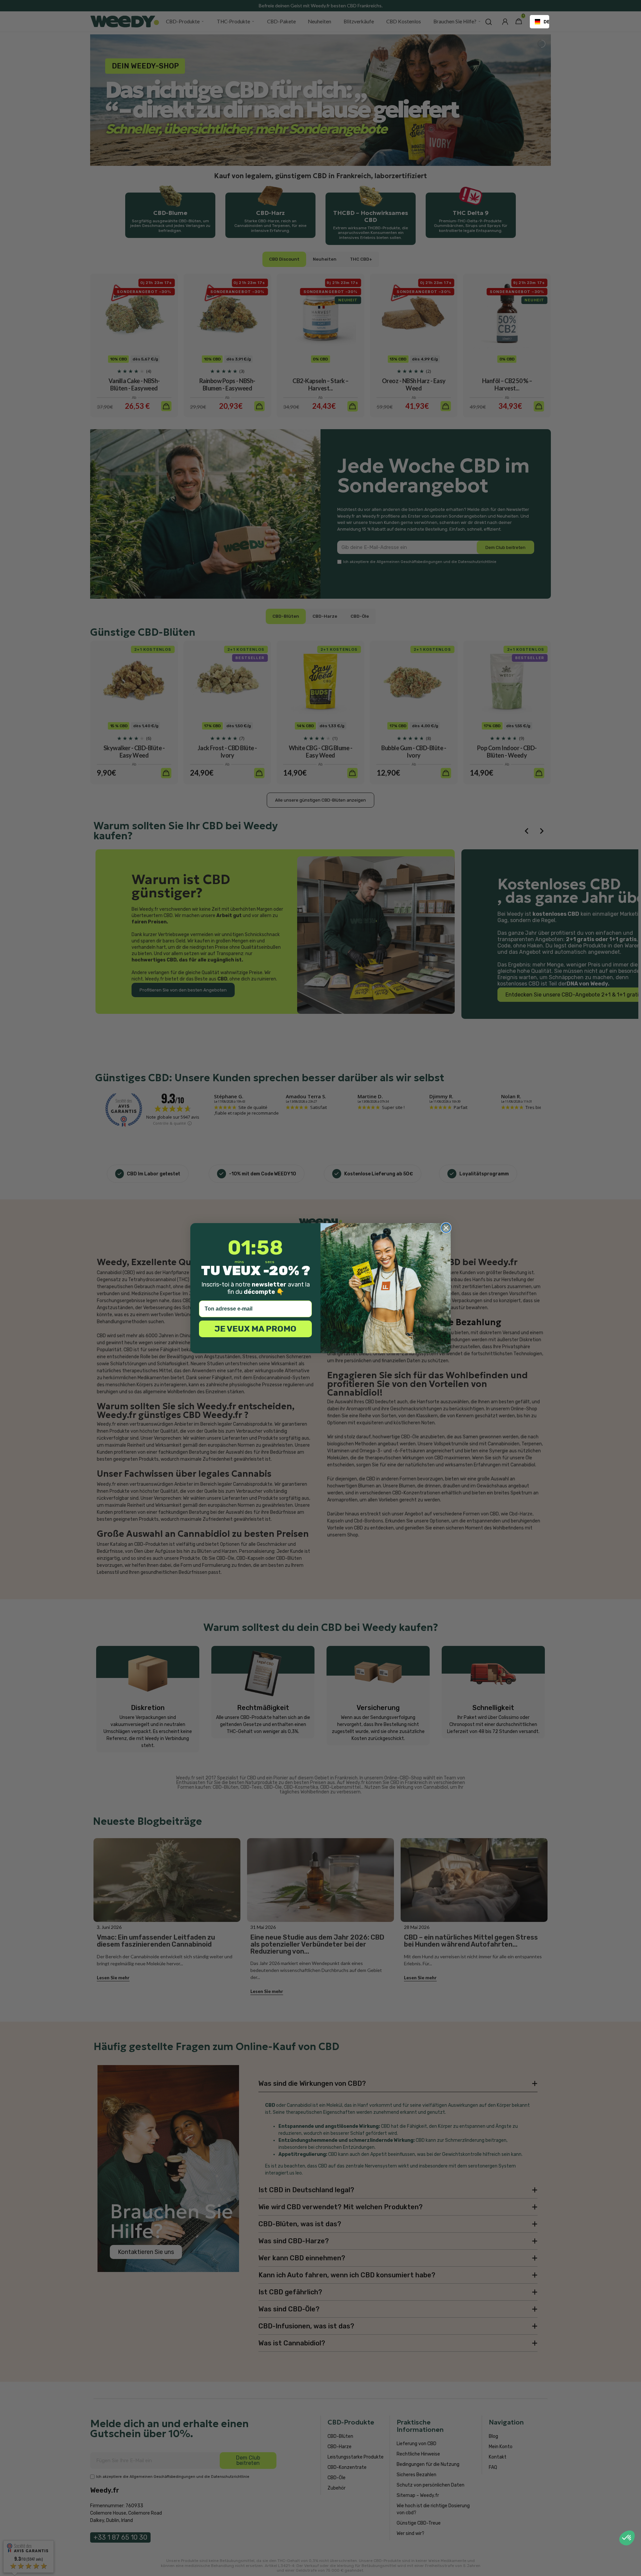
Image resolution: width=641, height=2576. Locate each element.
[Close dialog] (446, 1228)
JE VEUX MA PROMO (255, 1329)
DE (544, 22)
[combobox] (540, 22)
